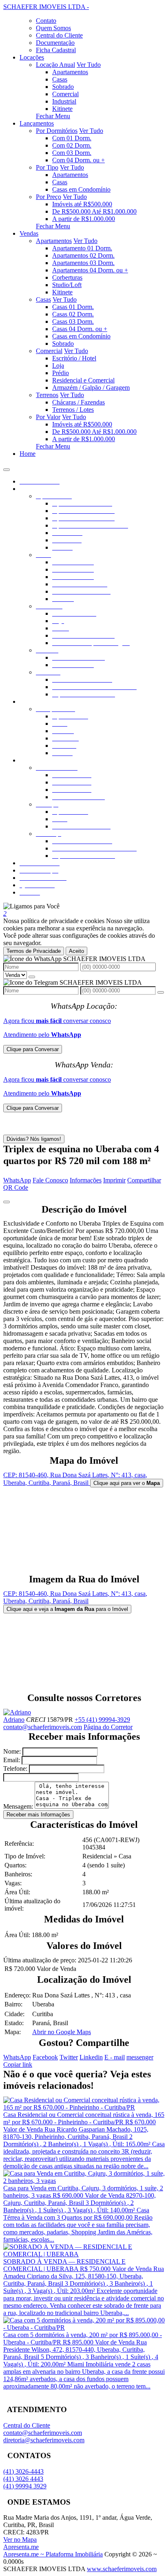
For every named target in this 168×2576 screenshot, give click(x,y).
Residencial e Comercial (83, 380)
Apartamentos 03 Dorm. (83, 263)
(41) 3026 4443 (23, 2479)
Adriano (14, 1720)
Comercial (65, 94)
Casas (60, 79)
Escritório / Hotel (74, 358)
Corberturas (67, 277)
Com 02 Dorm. (72, 145)
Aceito (76, 951)
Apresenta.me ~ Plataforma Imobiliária (53, 2554)
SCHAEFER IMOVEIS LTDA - (46, 7)
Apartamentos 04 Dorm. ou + (90, 270)
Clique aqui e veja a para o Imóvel (67, 1609)
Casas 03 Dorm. (73, 321)
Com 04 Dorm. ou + (78, 160)
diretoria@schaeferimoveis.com (44, 2440)
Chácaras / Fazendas (78, 402)
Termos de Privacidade (34, 951)
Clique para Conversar (33, 1049)
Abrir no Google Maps (62, 2032)
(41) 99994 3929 (25, 2486)
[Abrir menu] (7, 467)
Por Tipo (47, 167)
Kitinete (62, 109)
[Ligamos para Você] (31, 906)
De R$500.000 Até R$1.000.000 (94, 211)
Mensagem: (18, 1806)
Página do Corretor (108, 1727)
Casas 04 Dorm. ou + (80, 329)
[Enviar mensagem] (32, 977)
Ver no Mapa (20, 2540)
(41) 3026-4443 (23, 2471)
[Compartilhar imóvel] (7, 1202)
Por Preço (49, 197)
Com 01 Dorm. (72, 138)
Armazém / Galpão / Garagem (91, 388)
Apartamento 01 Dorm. (82, 248)
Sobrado (63, 87)
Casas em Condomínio (81, 189)
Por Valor (48, 417)
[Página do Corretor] (17, 1712)
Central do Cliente (27, 2425)
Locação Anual (55, 65)
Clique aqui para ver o (127, 1483)
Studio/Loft (67, 285)
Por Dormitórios (57, 131)
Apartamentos (70, 72)
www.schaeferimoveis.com (122, 2569)
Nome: (12, 1751)
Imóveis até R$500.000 (82, 204)
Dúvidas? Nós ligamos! (34, 1139)
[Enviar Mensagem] (161, 992)
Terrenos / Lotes (73, 410)
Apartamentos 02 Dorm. (83, 255)
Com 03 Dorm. (72, 153)
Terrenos (47, 395)
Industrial (64, 101)
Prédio (61, 373)
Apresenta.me (21, 2547)
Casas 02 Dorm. (73, 314)
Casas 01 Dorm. (73, 307)
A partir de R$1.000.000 (84, 219)
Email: (12, 1760)
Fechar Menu (53, 116)
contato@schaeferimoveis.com (43, 1727)
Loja (58, 366)
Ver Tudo (89, 65)
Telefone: (15, 1769)
